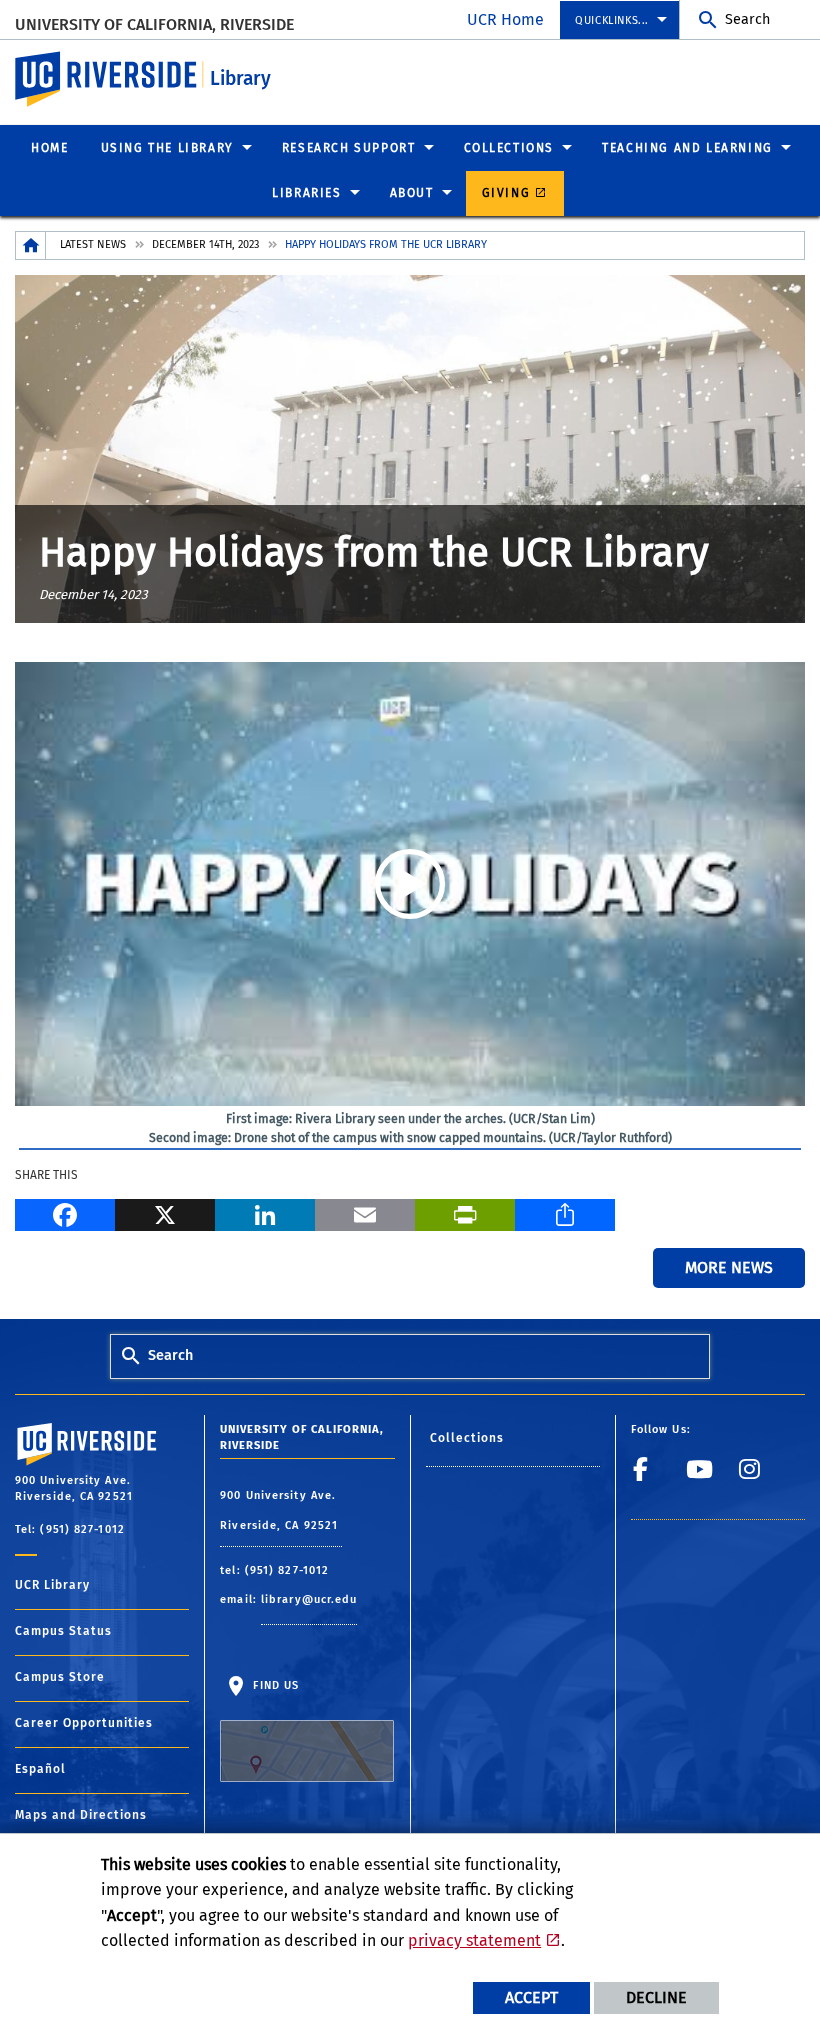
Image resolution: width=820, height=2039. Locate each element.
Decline (656, 1997)
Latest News (93, 244)
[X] (165, 1213)
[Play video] (410, 884)
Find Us (274, 1685)
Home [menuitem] (49, 148)
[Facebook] (65, 1213)
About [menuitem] (412, 193)
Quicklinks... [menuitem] (612, 20)
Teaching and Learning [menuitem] (687, 148)
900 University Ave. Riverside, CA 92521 (281, 1510)
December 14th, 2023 (205, 244)
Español (40, 1769)
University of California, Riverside (154, 24)
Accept (531, 1997)
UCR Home (505, 19)
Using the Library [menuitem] (167, 148)
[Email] (365, 1213)
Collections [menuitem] (509, 148)
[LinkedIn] (265, 1213)
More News (729, 1267)
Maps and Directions (81, 1815)
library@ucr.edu (309, 1599)
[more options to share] (565, 1213)
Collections (467, 1438)
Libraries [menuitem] (306, 193)
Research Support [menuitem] (349, 148)
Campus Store (60, 1677)
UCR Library (52, 1585)
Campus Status (63, 1631)
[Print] (465, 1213)
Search (747, 19)
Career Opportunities (84, 1723)
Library (240, 78)
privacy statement (474, 1940)
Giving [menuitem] (506, 193)
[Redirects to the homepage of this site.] (31, 245)
